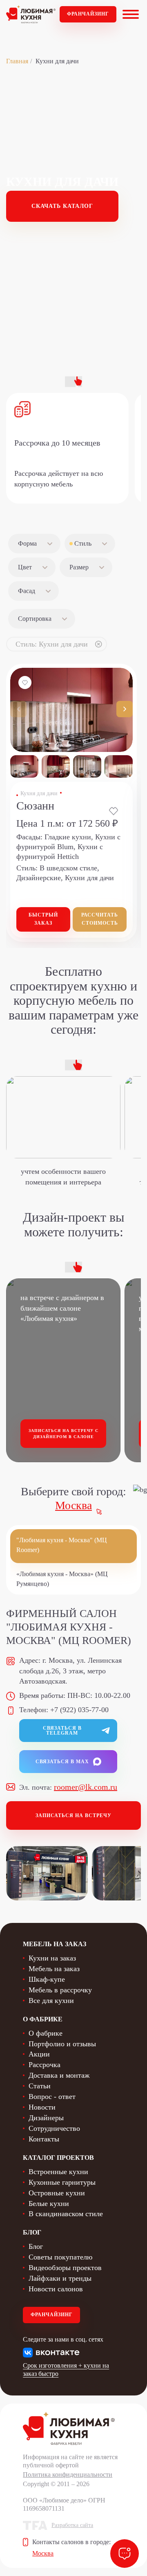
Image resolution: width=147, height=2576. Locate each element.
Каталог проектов (58, 2158)
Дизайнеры (46, 2118)
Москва (73, 1505)
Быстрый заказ (43, 919)
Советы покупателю (60, 2257)
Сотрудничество (54, 2128)
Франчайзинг (88, 14)
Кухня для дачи (39, 793)
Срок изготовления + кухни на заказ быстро (66, 2370)
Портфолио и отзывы (62, 2044)
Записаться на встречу (73, 1815)
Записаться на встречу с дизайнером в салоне (63, 1434)
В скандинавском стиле (66, 2214)
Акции (39, 2054)
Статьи (40, 2086)
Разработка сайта (72, 2525)
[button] (125, 709)
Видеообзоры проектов (65, 2268)
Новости (42, 2107)
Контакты (44, 2139)
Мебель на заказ (54, 1969)
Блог (36, 2246)
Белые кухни (49, 2204)
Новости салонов (56, 2289)
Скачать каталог (62, 206)
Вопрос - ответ (52, 2096)
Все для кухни (51, 2001)
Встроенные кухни (58, 2172)
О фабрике (46, 2033)
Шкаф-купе (47, 1979)
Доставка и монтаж (59, 2075)
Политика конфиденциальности (68, 2475)
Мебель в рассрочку (60, 1990)
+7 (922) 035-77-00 (79, 1710)
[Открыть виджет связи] (125, 2554)
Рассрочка (45, 2065)
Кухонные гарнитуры (62, 2182)
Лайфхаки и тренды (60, 2278)
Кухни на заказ (52, 1958)
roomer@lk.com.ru (86, 1787)
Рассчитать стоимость (100, 919)
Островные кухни (57, 2193)
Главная (17, 61)
